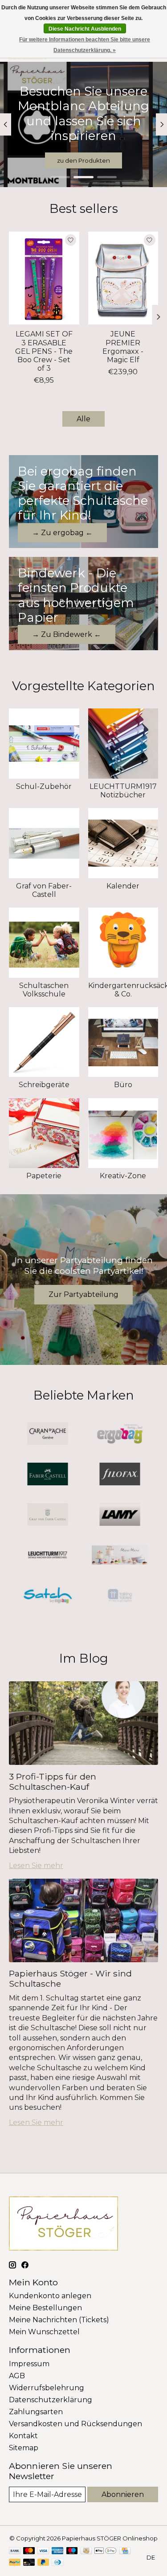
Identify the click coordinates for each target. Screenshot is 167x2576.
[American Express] (57, 2551)
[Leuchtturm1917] (48, 1556)
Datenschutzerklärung (51, 2400)
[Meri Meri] (120, 1556)
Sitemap (24, 2448)
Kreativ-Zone (123, 1176)
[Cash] (86, 2551)
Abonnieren (123, 2494)
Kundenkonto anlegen (50, 2296)
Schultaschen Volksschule (44, 990)
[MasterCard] (29, 2551)
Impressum (29, 2364)
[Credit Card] (125, 2551)
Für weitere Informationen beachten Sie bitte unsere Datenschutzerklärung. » (85, 45)
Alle (83, 419)
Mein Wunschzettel (44, 2332)
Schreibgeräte (44, 1085)
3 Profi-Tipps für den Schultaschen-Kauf (53, 1782)
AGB (17, 2376)
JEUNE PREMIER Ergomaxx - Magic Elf (123, 347)
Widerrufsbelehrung (47, 2388)
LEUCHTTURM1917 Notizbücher (123, 791)
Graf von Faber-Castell (44, 890)
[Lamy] (120, 1515)
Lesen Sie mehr (36, 1866)
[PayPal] (15, 2563)
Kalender (123, 886)
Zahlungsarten (36, 2412)
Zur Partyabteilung (83, 1294)
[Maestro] (72, 2551)
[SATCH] (48, 1596)
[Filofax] (120, 1475)
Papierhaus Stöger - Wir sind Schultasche (70, 1978)
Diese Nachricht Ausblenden (85, 29)
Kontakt (23, 2436)
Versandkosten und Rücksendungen (75, 2424)
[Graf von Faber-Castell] (48, 1515)
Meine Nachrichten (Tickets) (59, 2320)
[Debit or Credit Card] (29, 2563)
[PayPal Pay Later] (43, 2563)
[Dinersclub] (57, 2563)
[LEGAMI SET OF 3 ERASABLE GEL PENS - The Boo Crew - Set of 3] (44, 278)
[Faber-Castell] (48, 1475)
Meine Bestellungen (45, 2308)
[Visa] (43, 2551)
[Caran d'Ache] (48, 1434)
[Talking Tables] (120, 1596)
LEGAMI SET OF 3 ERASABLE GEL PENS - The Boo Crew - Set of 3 (44, 352)
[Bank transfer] (15, 2551)
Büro (123, 1085)
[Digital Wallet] (105, 2551)
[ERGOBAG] (120, 1434)
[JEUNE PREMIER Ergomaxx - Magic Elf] (123, 278)
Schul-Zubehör (44, 786)
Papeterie (44, 1176)
